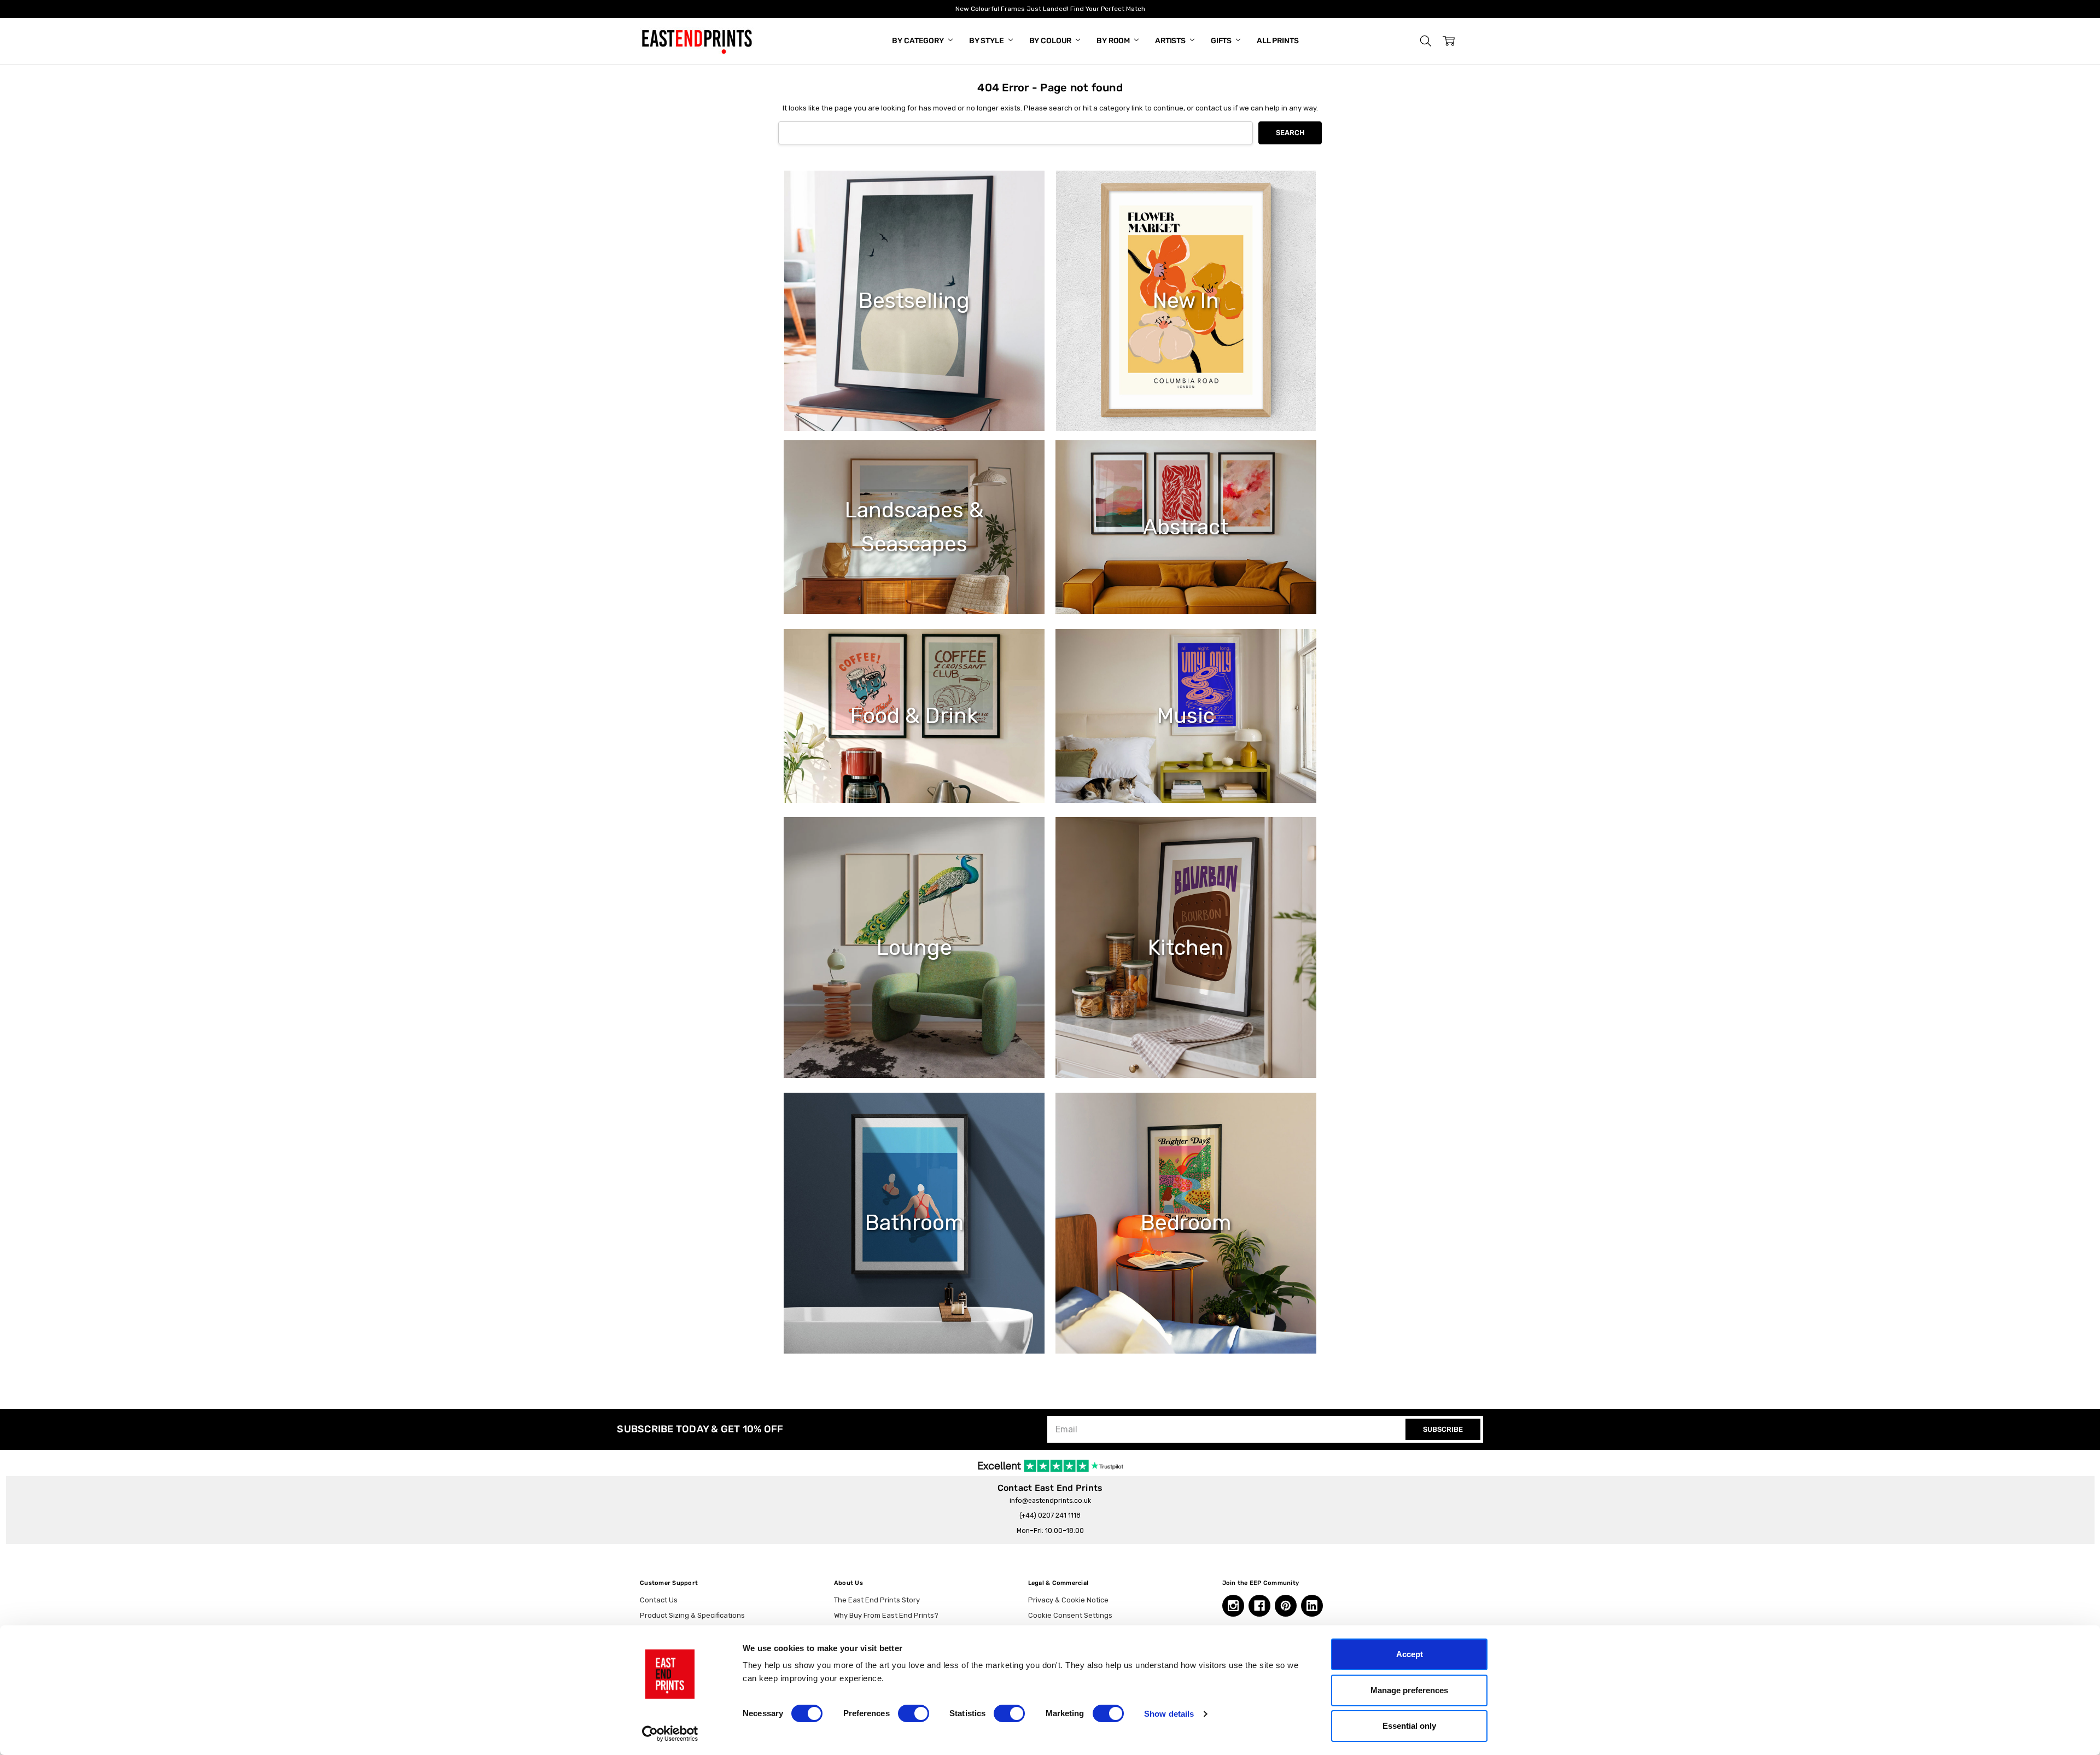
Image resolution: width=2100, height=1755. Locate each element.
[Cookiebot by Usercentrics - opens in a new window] (670, 1734)
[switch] (914, 1713)
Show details (1169, 1714)
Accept (1410, 1654)
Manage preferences (1409, 1690)
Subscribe (943, 952)
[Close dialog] (1249, 780)
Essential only (1409, 1726)
